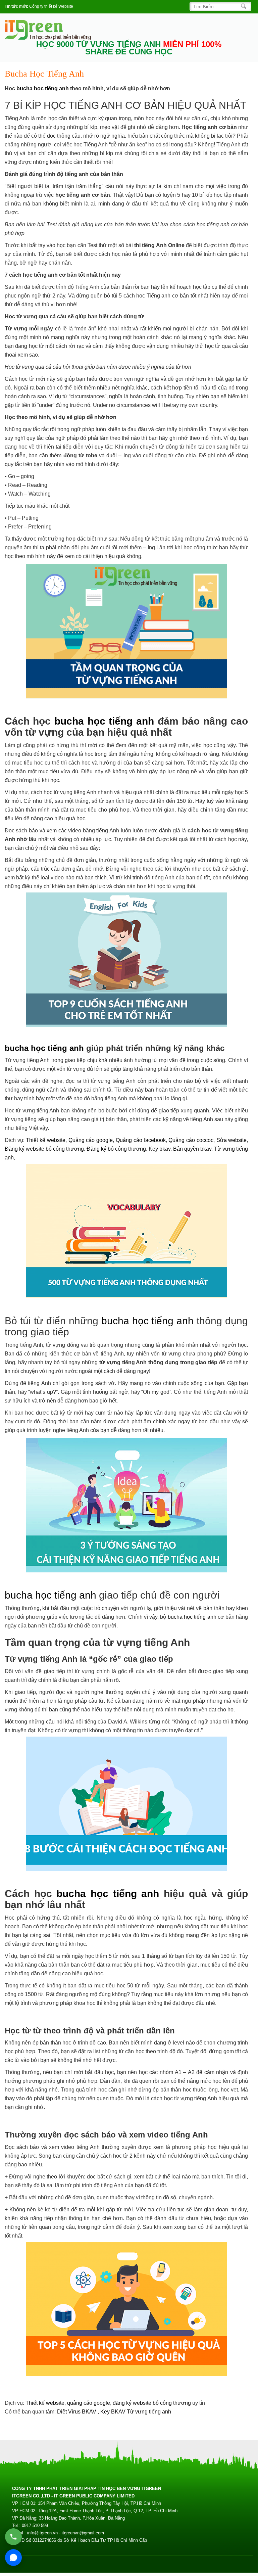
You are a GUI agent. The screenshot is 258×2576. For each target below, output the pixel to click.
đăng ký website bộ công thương (152, 2403)
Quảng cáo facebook (141, 1140)
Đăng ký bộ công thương (116, 1149)
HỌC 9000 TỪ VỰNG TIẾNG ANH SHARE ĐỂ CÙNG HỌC (129, 48)
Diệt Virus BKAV (77, 2412)
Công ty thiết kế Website (51, 6)
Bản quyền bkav (192, 1149)
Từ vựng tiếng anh (149, 2412)
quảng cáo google (89, 2403)
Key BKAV (114, 2412)
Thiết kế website (46, 1140)
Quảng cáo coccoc (191, 1140)
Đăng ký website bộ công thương (44, 1149)
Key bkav (160, 1149)
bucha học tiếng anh (43, 88)
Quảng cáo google (91, 1140)
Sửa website (232, 1140)
